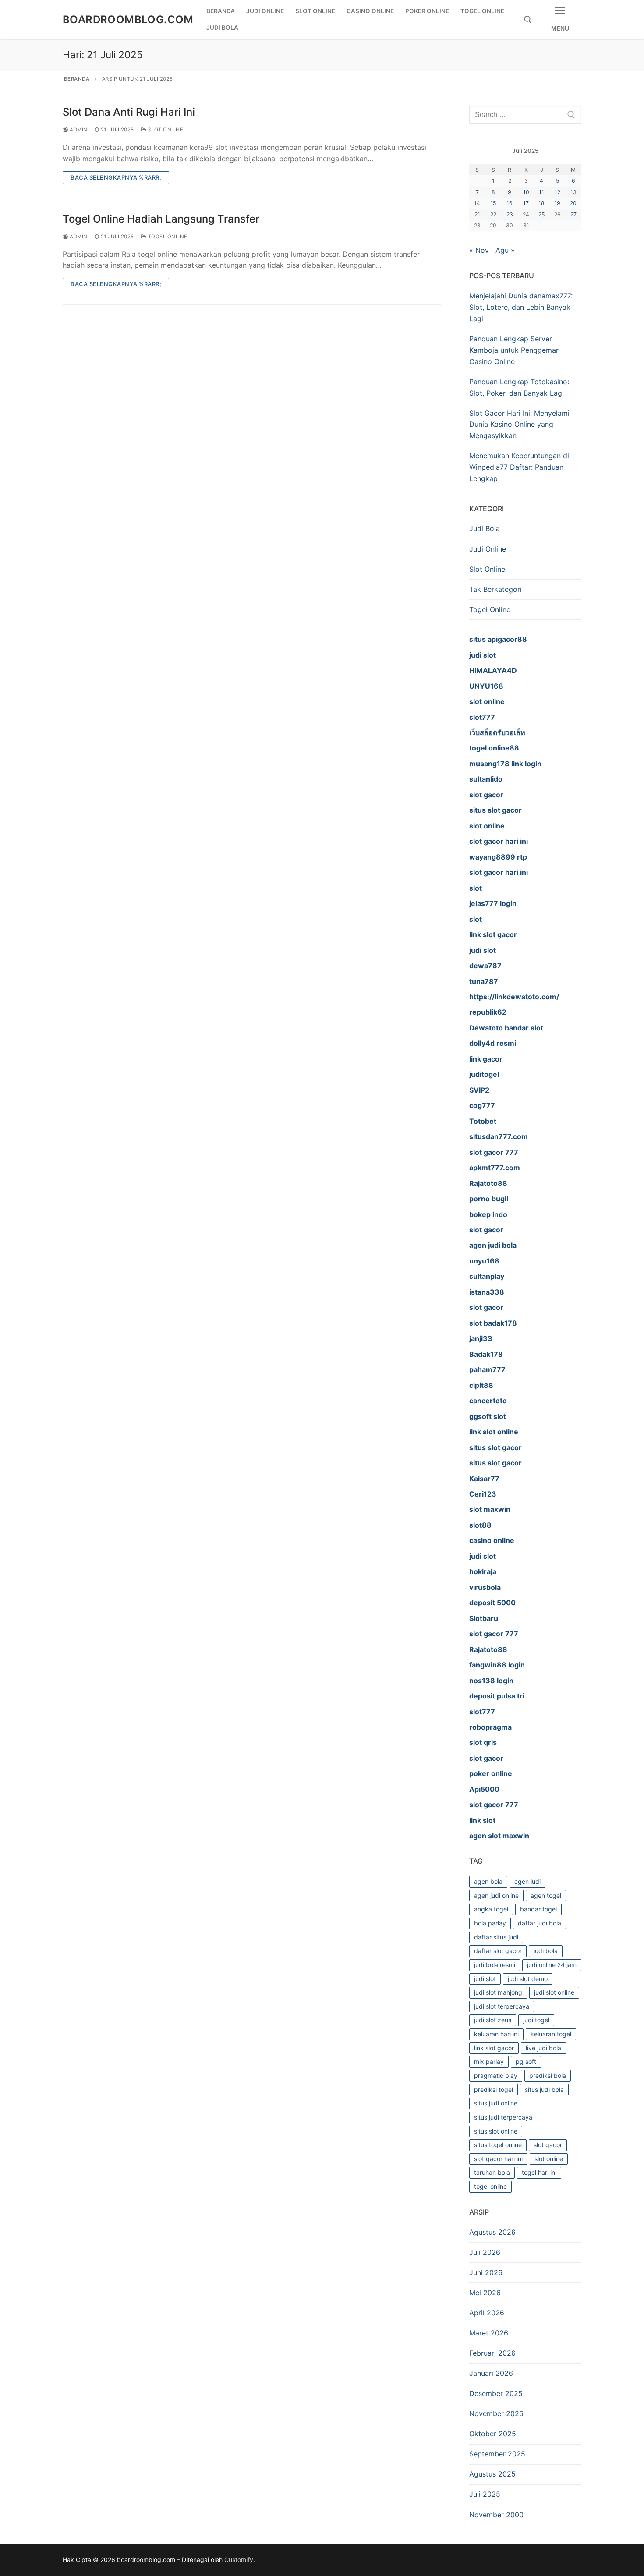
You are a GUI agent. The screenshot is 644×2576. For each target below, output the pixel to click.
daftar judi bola (540, 1923)
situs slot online (496, 2131)
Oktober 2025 (493, 2434)
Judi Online (488, 549)
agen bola (488, 1881)
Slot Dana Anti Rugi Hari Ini (129, 112)
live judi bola (543, 2048)
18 (541, 203)
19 (557, 203)
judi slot (485, 1979)
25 (541, 214)
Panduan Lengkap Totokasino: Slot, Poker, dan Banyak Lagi (519, 387)
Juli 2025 (485, 2494)
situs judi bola (544, 2089)
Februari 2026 (492, 2353)
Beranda (77, 79)
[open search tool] (528, 20)
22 (493, 214)
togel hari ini (539, 2172)
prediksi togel (494, 2089)
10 (526, 192)
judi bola (546, 1951)
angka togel (491, 1909)
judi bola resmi (495, 1965)
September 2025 (497, 2454)
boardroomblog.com (128, 19)
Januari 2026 (491, 2373)
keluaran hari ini (496, 2034)
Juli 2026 (485, 2252)
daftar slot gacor (498, 1951)
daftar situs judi (496, 1937)
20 (573, 203)
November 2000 (496, 2515)
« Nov (479, 250)
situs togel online (498, 2145)
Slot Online (165, 130)
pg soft (526, 2061)
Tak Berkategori (495, 589)
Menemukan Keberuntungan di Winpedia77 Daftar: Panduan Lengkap (519, 467)
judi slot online (554, 1992)
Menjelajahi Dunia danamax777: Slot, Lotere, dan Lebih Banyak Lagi (521, 307)
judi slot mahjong (498, 1992)
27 (573, 214)
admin (78, 130)
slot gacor (548, 2145)
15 (493, 203)
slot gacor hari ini (498, 2159)
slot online (549, 2159)
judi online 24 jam (552, 1965)
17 (526, 203)
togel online (490, 2186)
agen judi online (496, 1895)
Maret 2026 (489, 2333)
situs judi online (496, 2103)
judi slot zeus (493, 2020)
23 (510, 214)
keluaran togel (551, 2034)
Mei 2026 (485, 2293)
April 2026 (487, 2313)
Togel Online (167, 237)
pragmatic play (496, 2075)
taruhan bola (492, 2172)
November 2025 (496, 2413)
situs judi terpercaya (503, 2117)
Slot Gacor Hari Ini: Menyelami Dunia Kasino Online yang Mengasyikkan (519, 425)
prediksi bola (548, 2075)
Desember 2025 (496, 2393)
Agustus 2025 (492, 2474)
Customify (239, 2560)
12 (557, 192)
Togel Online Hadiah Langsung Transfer (161, 219)
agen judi (527, 1881)
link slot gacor (494, 2048)
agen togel (546, 1895)
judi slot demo (528, 1979)
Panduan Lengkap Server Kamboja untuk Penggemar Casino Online (514, 350)
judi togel (536, 2020)
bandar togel (538, 1909)
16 (510, 203)
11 (541, 192)
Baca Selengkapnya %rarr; (116, 177)
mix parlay (489, 2061)
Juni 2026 (486, 2272)
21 (477, 214)
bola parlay (490, 1923)
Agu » (505, 250)
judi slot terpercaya (502, 2006)
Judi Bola (485, 528)
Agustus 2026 (492, 2232)
